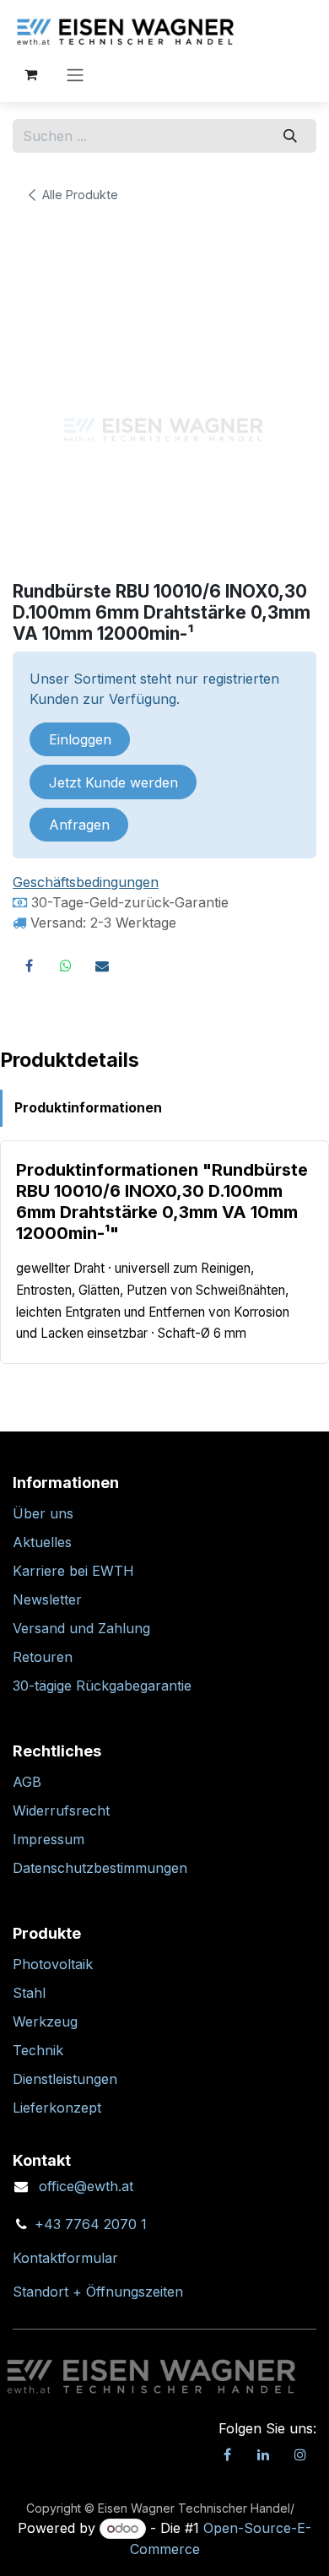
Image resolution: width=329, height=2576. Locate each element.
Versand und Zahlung (81, 1628)
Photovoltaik (53, 1964)
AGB (27, 1782)
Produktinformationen (88, 1108)
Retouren (43, 1657)
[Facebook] (29, 966)
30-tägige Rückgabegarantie (102, 1686)
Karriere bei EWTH (73, 1571)
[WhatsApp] (66, 966)
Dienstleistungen (65, 2079)
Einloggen (80, 739)
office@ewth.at (86, 2186)
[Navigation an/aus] (75, 74)
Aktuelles (42, 1542)
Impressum (49, 1839)
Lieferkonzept (57, 2108)
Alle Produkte (80, 195)
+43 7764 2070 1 (91, 2224)
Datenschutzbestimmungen (100, 1868)
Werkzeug (45, 2021)
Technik (38, 2050)
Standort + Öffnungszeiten (98, 2292)
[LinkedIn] (263, 2454)
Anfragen (79, 825)
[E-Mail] (102, 966)
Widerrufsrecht (61, 1810)
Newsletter (47, 1599)
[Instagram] (300, 2454)
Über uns (43, 1513)
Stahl (29, 1993)
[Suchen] (291, 136)
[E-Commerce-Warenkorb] (30, 74)
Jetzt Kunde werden (113, 782)
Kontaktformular (65, 2258)
